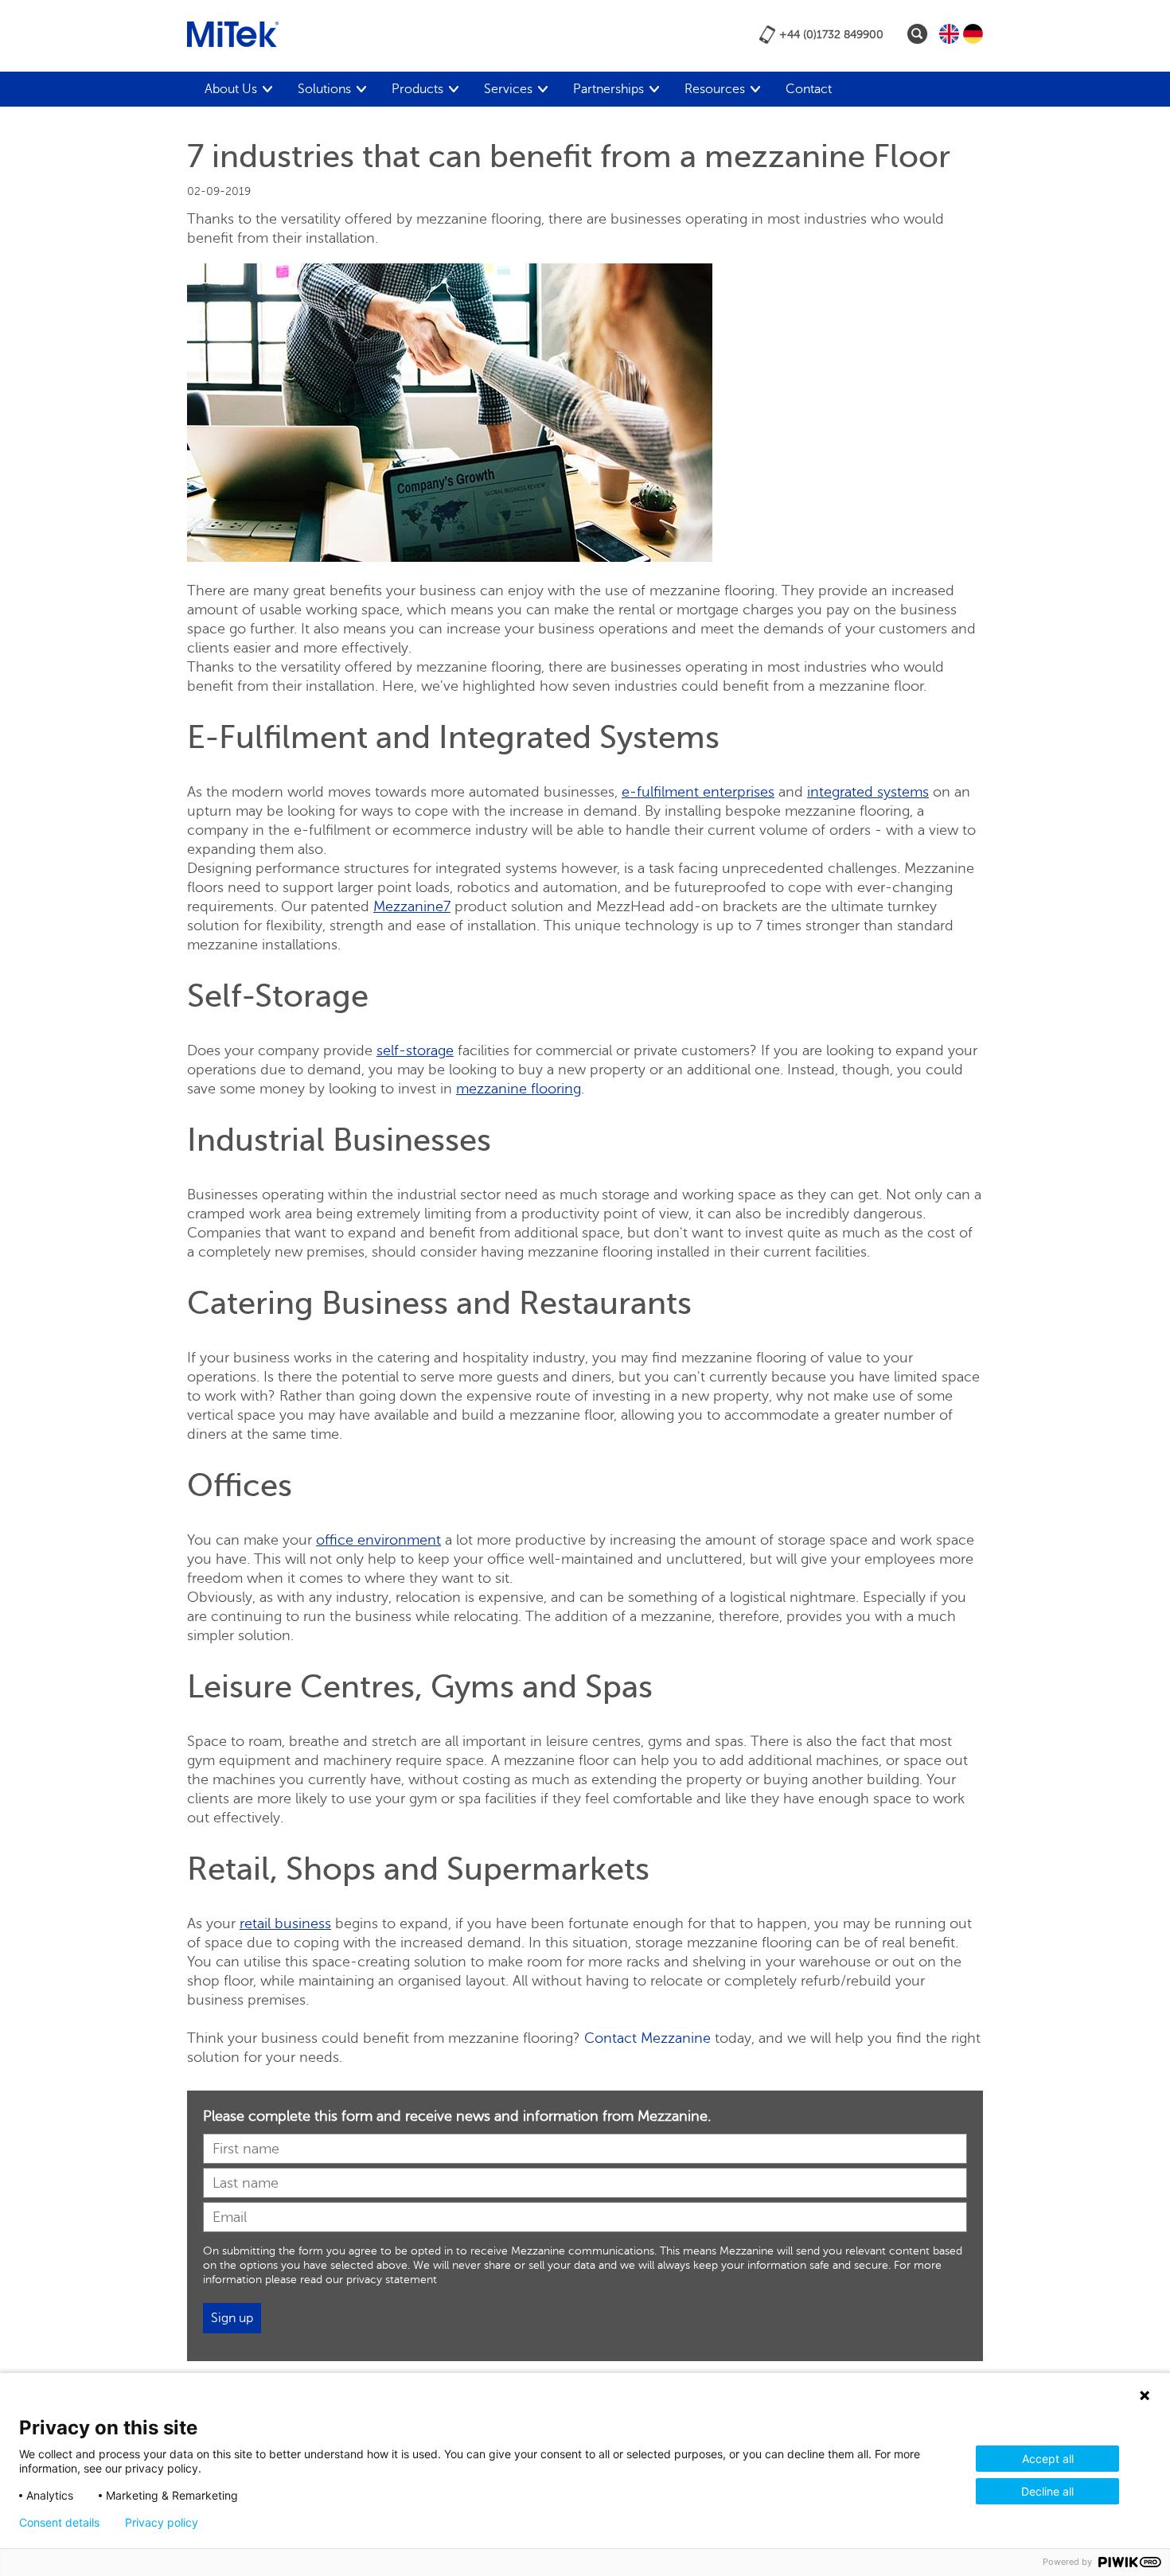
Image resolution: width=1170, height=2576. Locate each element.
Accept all (1048, 2459)
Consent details (59, 2523)
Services (508, 89)
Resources (715, 89)
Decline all (1047, 2491)
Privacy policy (162, 2523)
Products (417, 89)
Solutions (324, 89)
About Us (231, 89)
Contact (809, 89)
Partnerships (608, 89)
